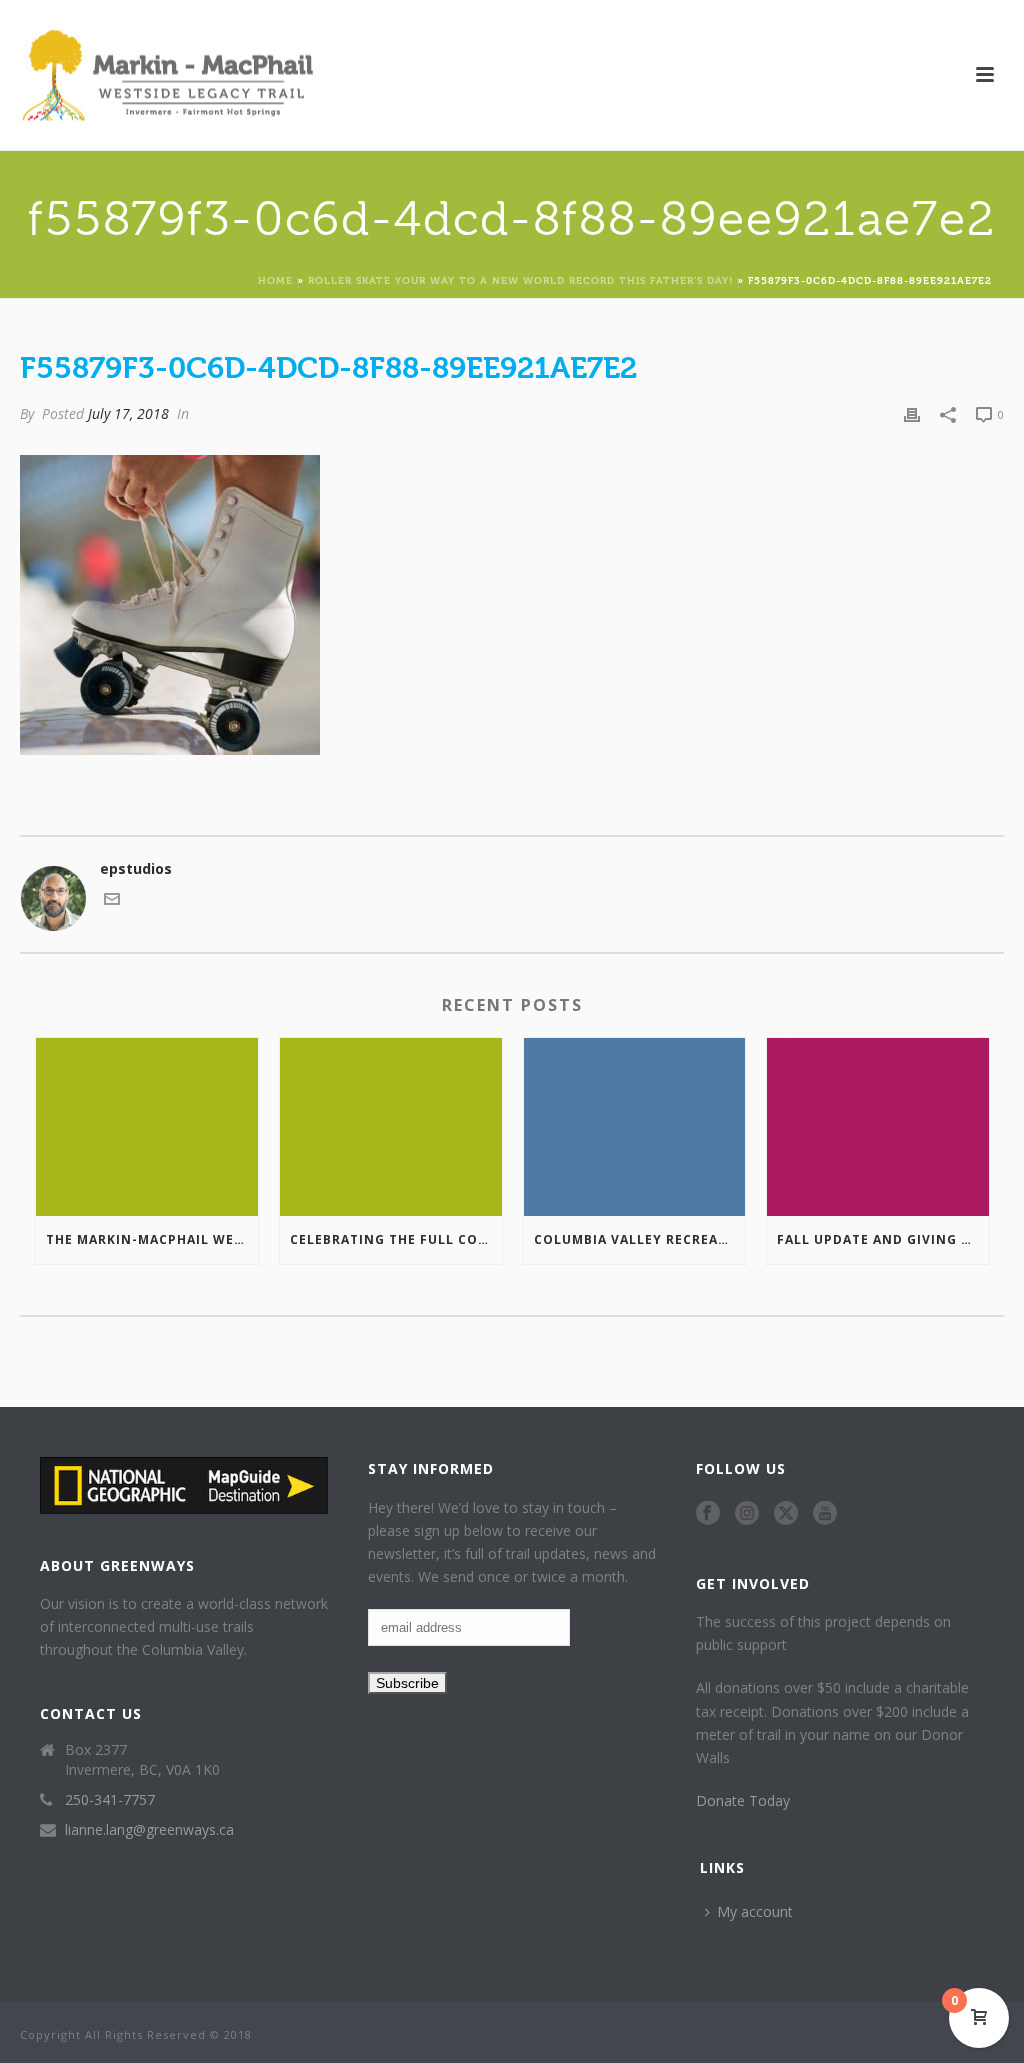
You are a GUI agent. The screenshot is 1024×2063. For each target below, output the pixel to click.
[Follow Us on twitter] (786, 1514)
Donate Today (743, 1800)
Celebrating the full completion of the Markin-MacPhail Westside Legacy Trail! (396, 1239)
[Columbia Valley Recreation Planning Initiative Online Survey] (635, 1127)
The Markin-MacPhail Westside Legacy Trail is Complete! (152, 1239)
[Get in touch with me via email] (112, 901)
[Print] (912, 413)
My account (755, 1911)
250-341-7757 (110, 1800)
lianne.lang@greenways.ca (149, 1830)
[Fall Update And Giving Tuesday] (878, 1127)
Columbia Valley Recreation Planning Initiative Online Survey (640, 1239)
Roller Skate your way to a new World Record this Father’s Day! (520, 279)
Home (275, 279)
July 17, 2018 (128, 413)
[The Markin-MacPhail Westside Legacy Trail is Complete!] (147, 1127)
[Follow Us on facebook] (708, 1514)
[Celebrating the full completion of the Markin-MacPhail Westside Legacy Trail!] (391, 1127)
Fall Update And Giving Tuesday (883, 1239)
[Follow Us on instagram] (747, 1514)
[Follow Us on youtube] (825, 1514)
